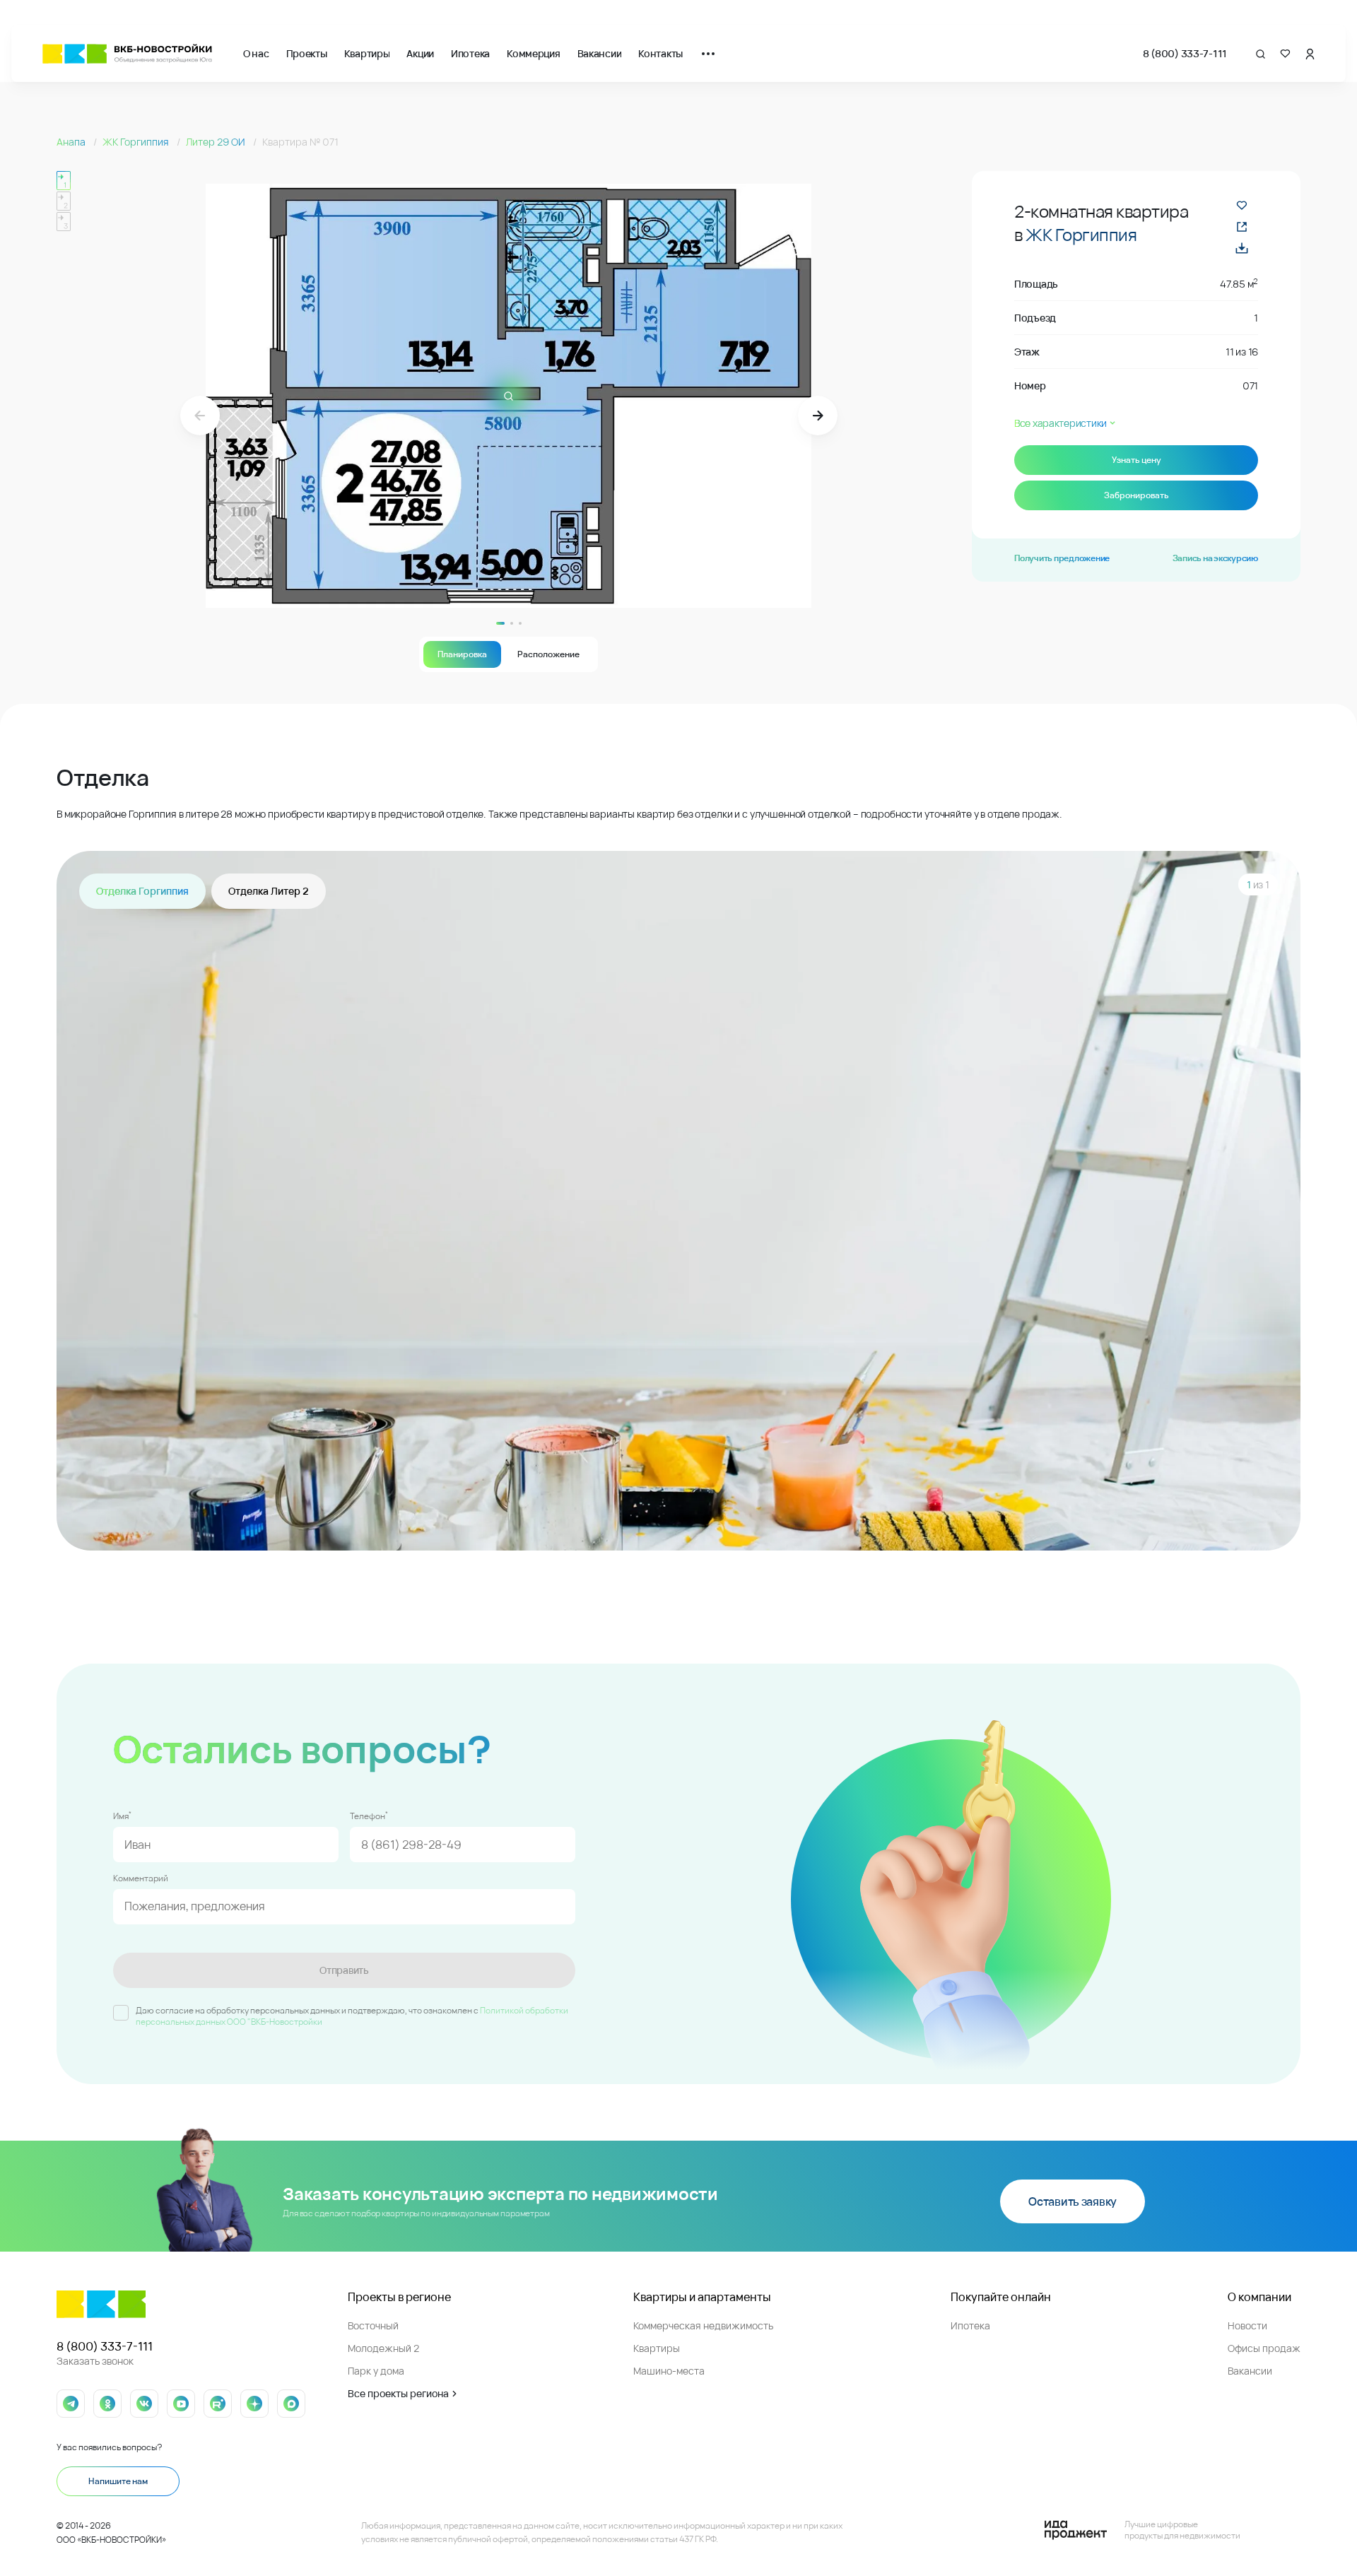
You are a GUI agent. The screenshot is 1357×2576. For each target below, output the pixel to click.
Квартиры (367, 53)
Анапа (72, 142)
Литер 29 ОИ (217, 142)
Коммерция (533, 53)
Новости (1247, 2325)
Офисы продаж (1264, 2348)
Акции (420, 53)
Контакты (660, 53)
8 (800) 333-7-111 (1185, 53)
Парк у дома (376, 2371)
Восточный (373, 2325)
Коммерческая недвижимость (703, 2325)
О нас (256, 53)
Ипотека (470, 53)
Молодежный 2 (383, 2348)
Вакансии (600, 53)
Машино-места (669, 2371)
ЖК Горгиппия (137, 142)
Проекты (307, 53)
